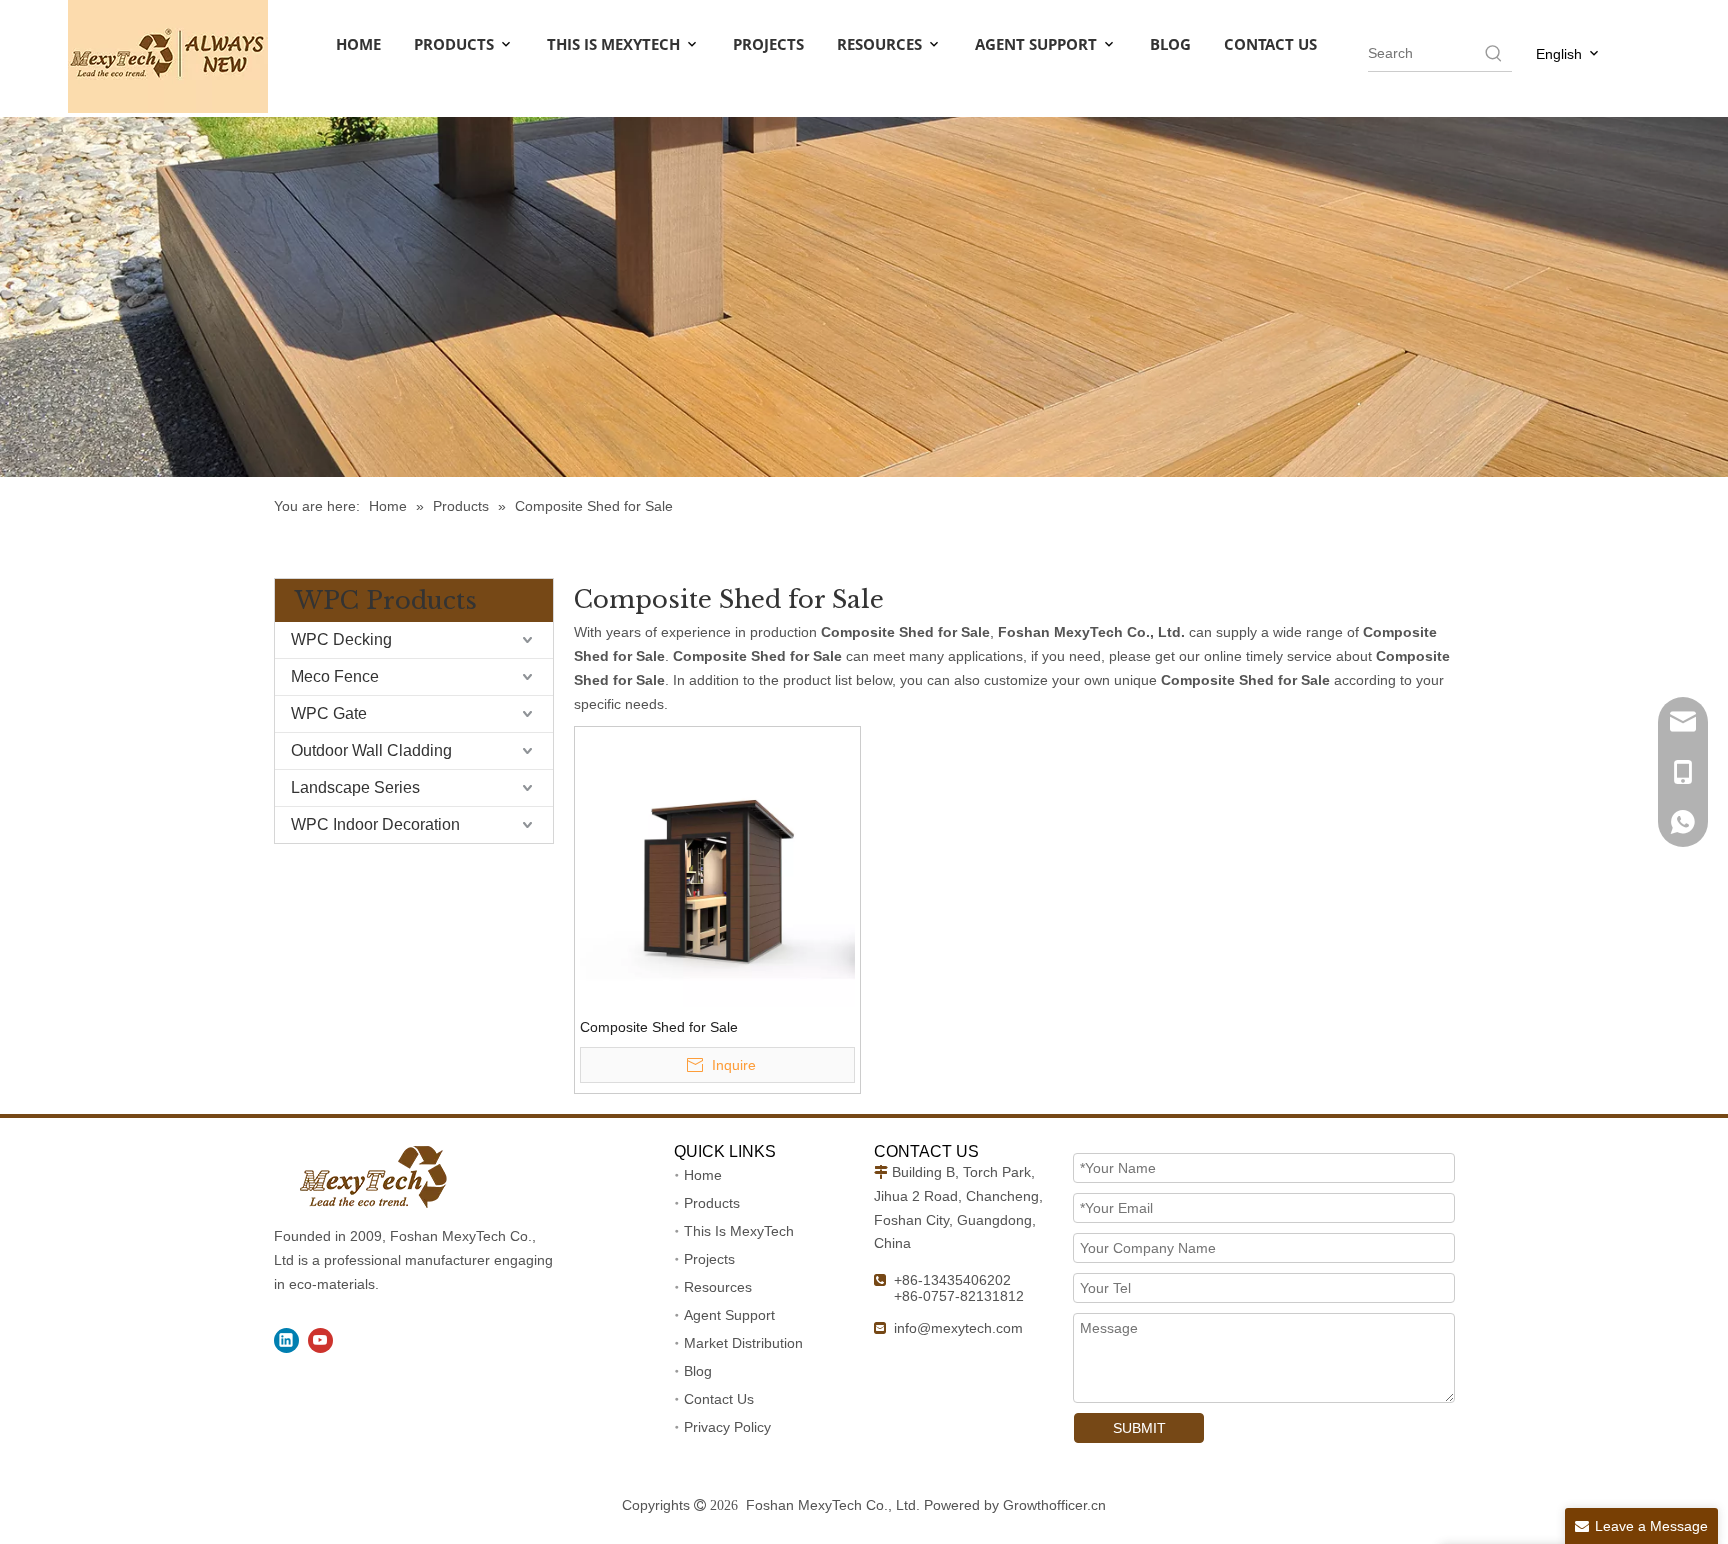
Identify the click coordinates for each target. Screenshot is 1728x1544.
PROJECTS (768, 44)
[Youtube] (320, 1340)
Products (712, 1203)
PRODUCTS (456, 44)
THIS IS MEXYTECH (615, 44)
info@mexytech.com (958, 1328)
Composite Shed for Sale (659, 1027)
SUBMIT (1139, 1428)
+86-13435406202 (952, 1280)
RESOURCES (881, 44)
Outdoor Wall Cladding (371, 750)
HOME (358, 44)
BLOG (1170, 44)
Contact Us (719, 1399)
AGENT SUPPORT (1038, 44)
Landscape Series (355, 787)
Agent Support (729, 1315)
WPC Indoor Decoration (375, 824)
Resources (718, 1287)
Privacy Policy (727, 1427)
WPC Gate (329, 713)
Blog (698, 1371)
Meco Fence (335, 676)
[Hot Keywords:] (1494, 53)
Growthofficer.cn (1054, 1505)
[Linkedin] (286, 1340)
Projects (709, 1259)
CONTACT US (1270, 44)
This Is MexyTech (739, 1231)
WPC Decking (341, 639)
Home (703, 1175)
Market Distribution (743, 1343)
